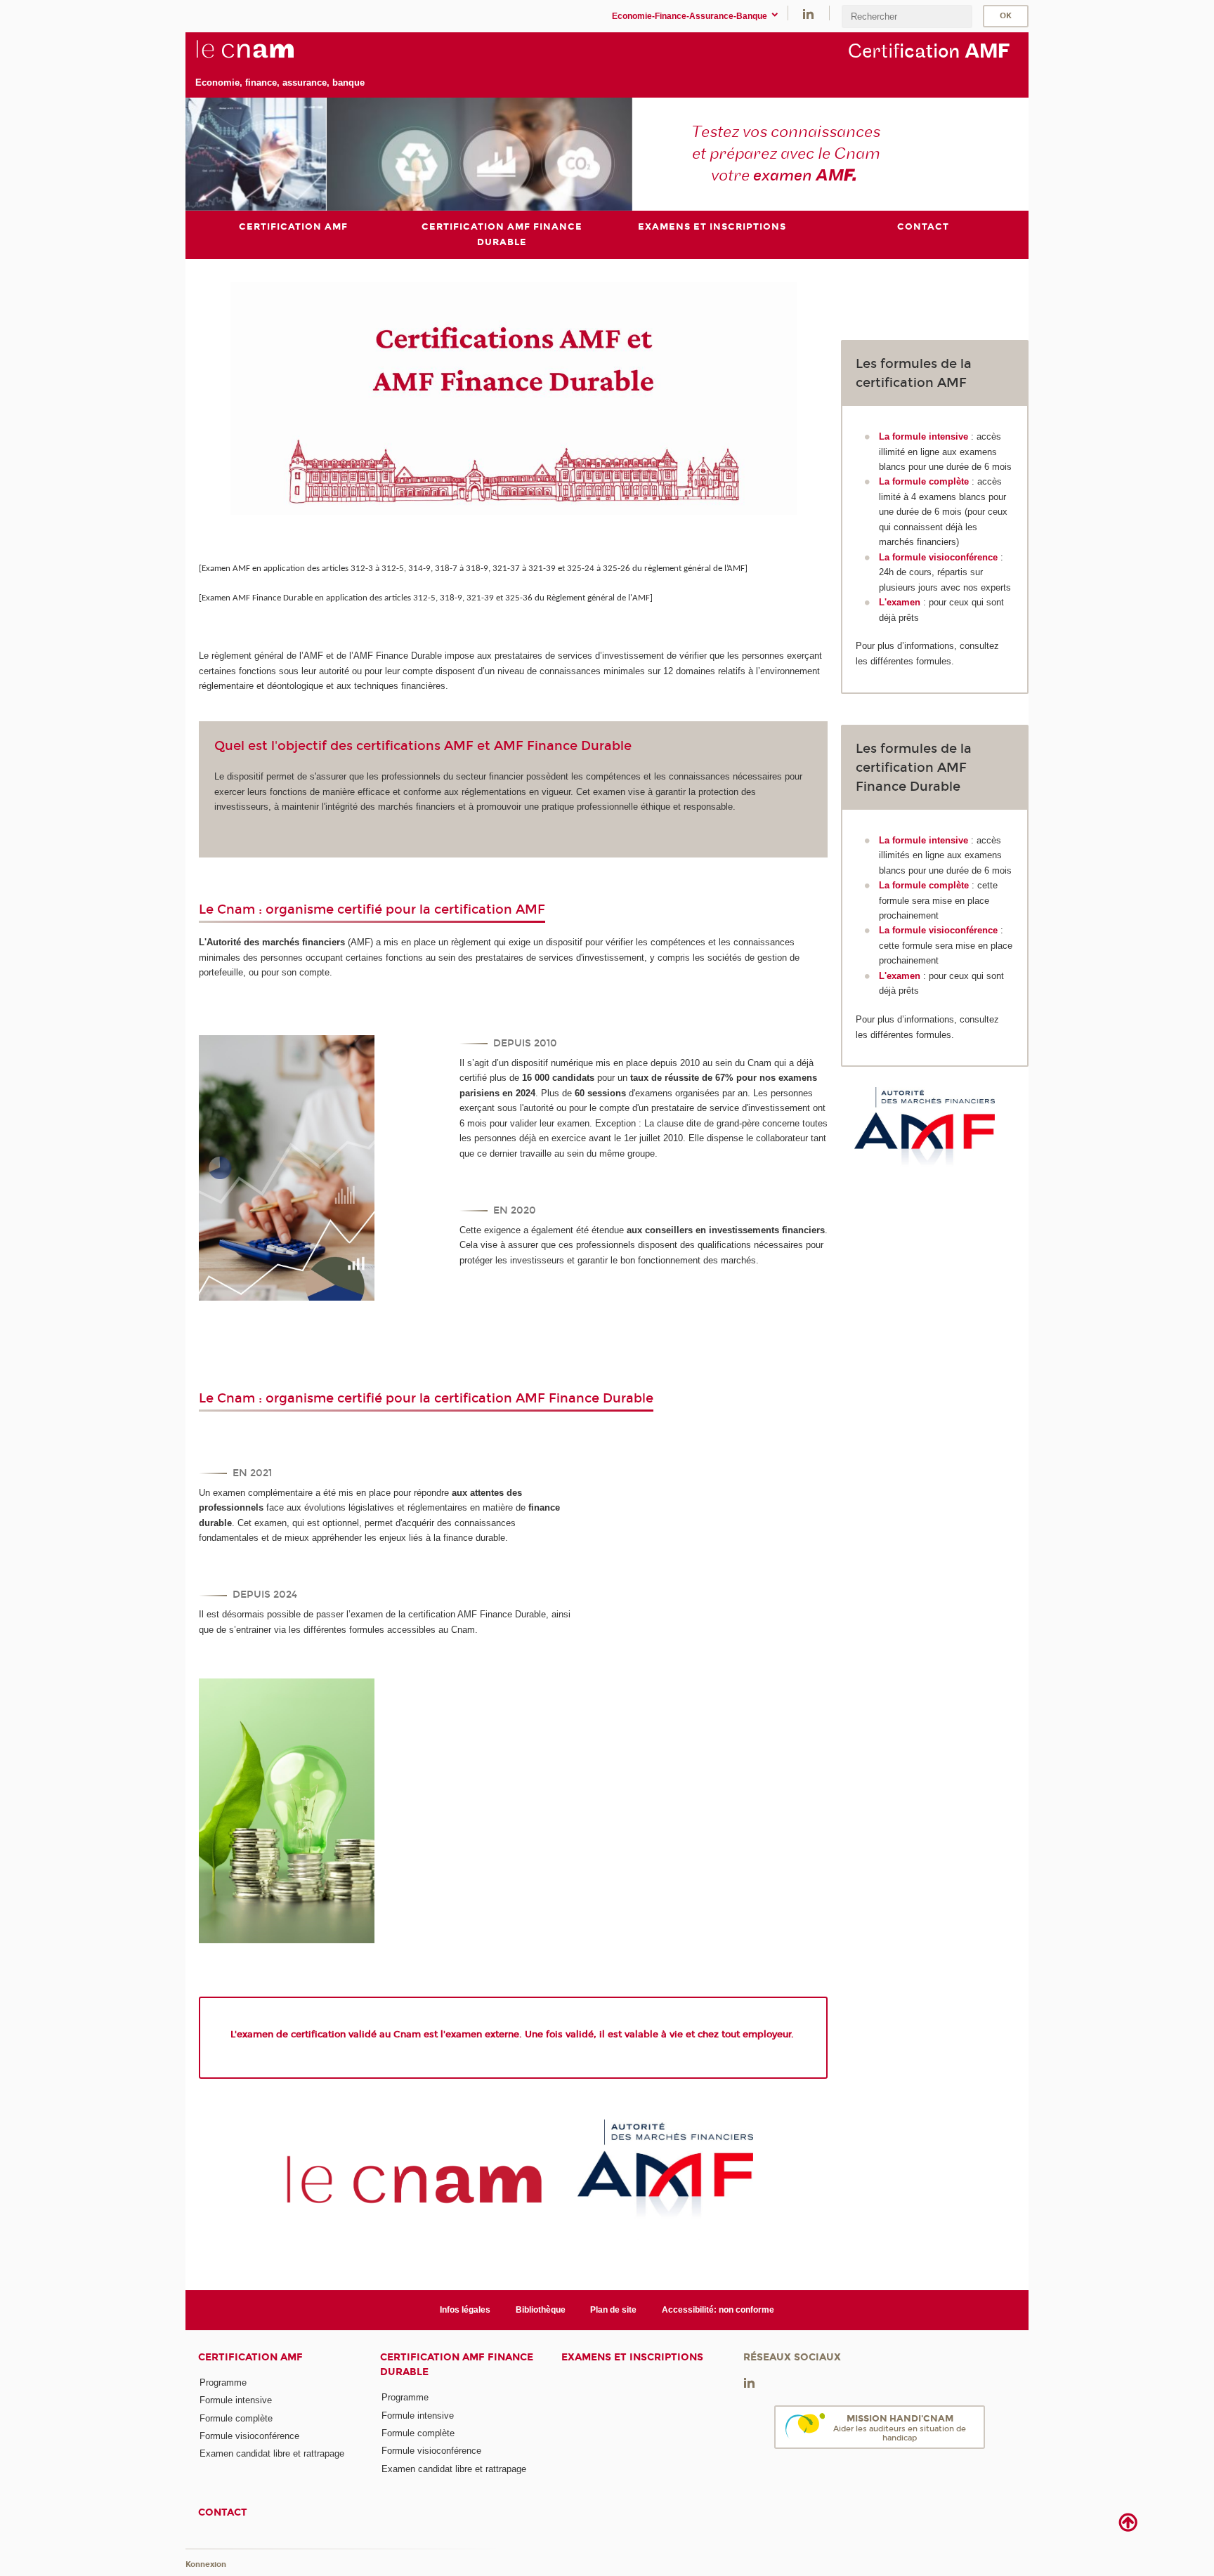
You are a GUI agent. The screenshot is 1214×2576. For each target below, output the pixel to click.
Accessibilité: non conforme (718, 2310)
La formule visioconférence (938, 557)
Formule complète (236, 2418)
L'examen (900, 602)
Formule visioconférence (249, 2436)
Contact (223, 2512)
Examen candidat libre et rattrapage (272, 2453)
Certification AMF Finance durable (457, 2365)
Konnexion (206, 2564)
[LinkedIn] (808, 13)
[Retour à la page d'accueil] (280, 57)
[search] (907, 17)
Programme (223, 2383)
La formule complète (924, 481)
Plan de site (613, 2310)
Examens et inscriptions (632, 2357)
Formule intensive (236, 2400)
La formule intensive (923, 436)
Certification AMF (250, 2357)
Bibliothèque (541, 2310)
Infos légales (465, 2310)
